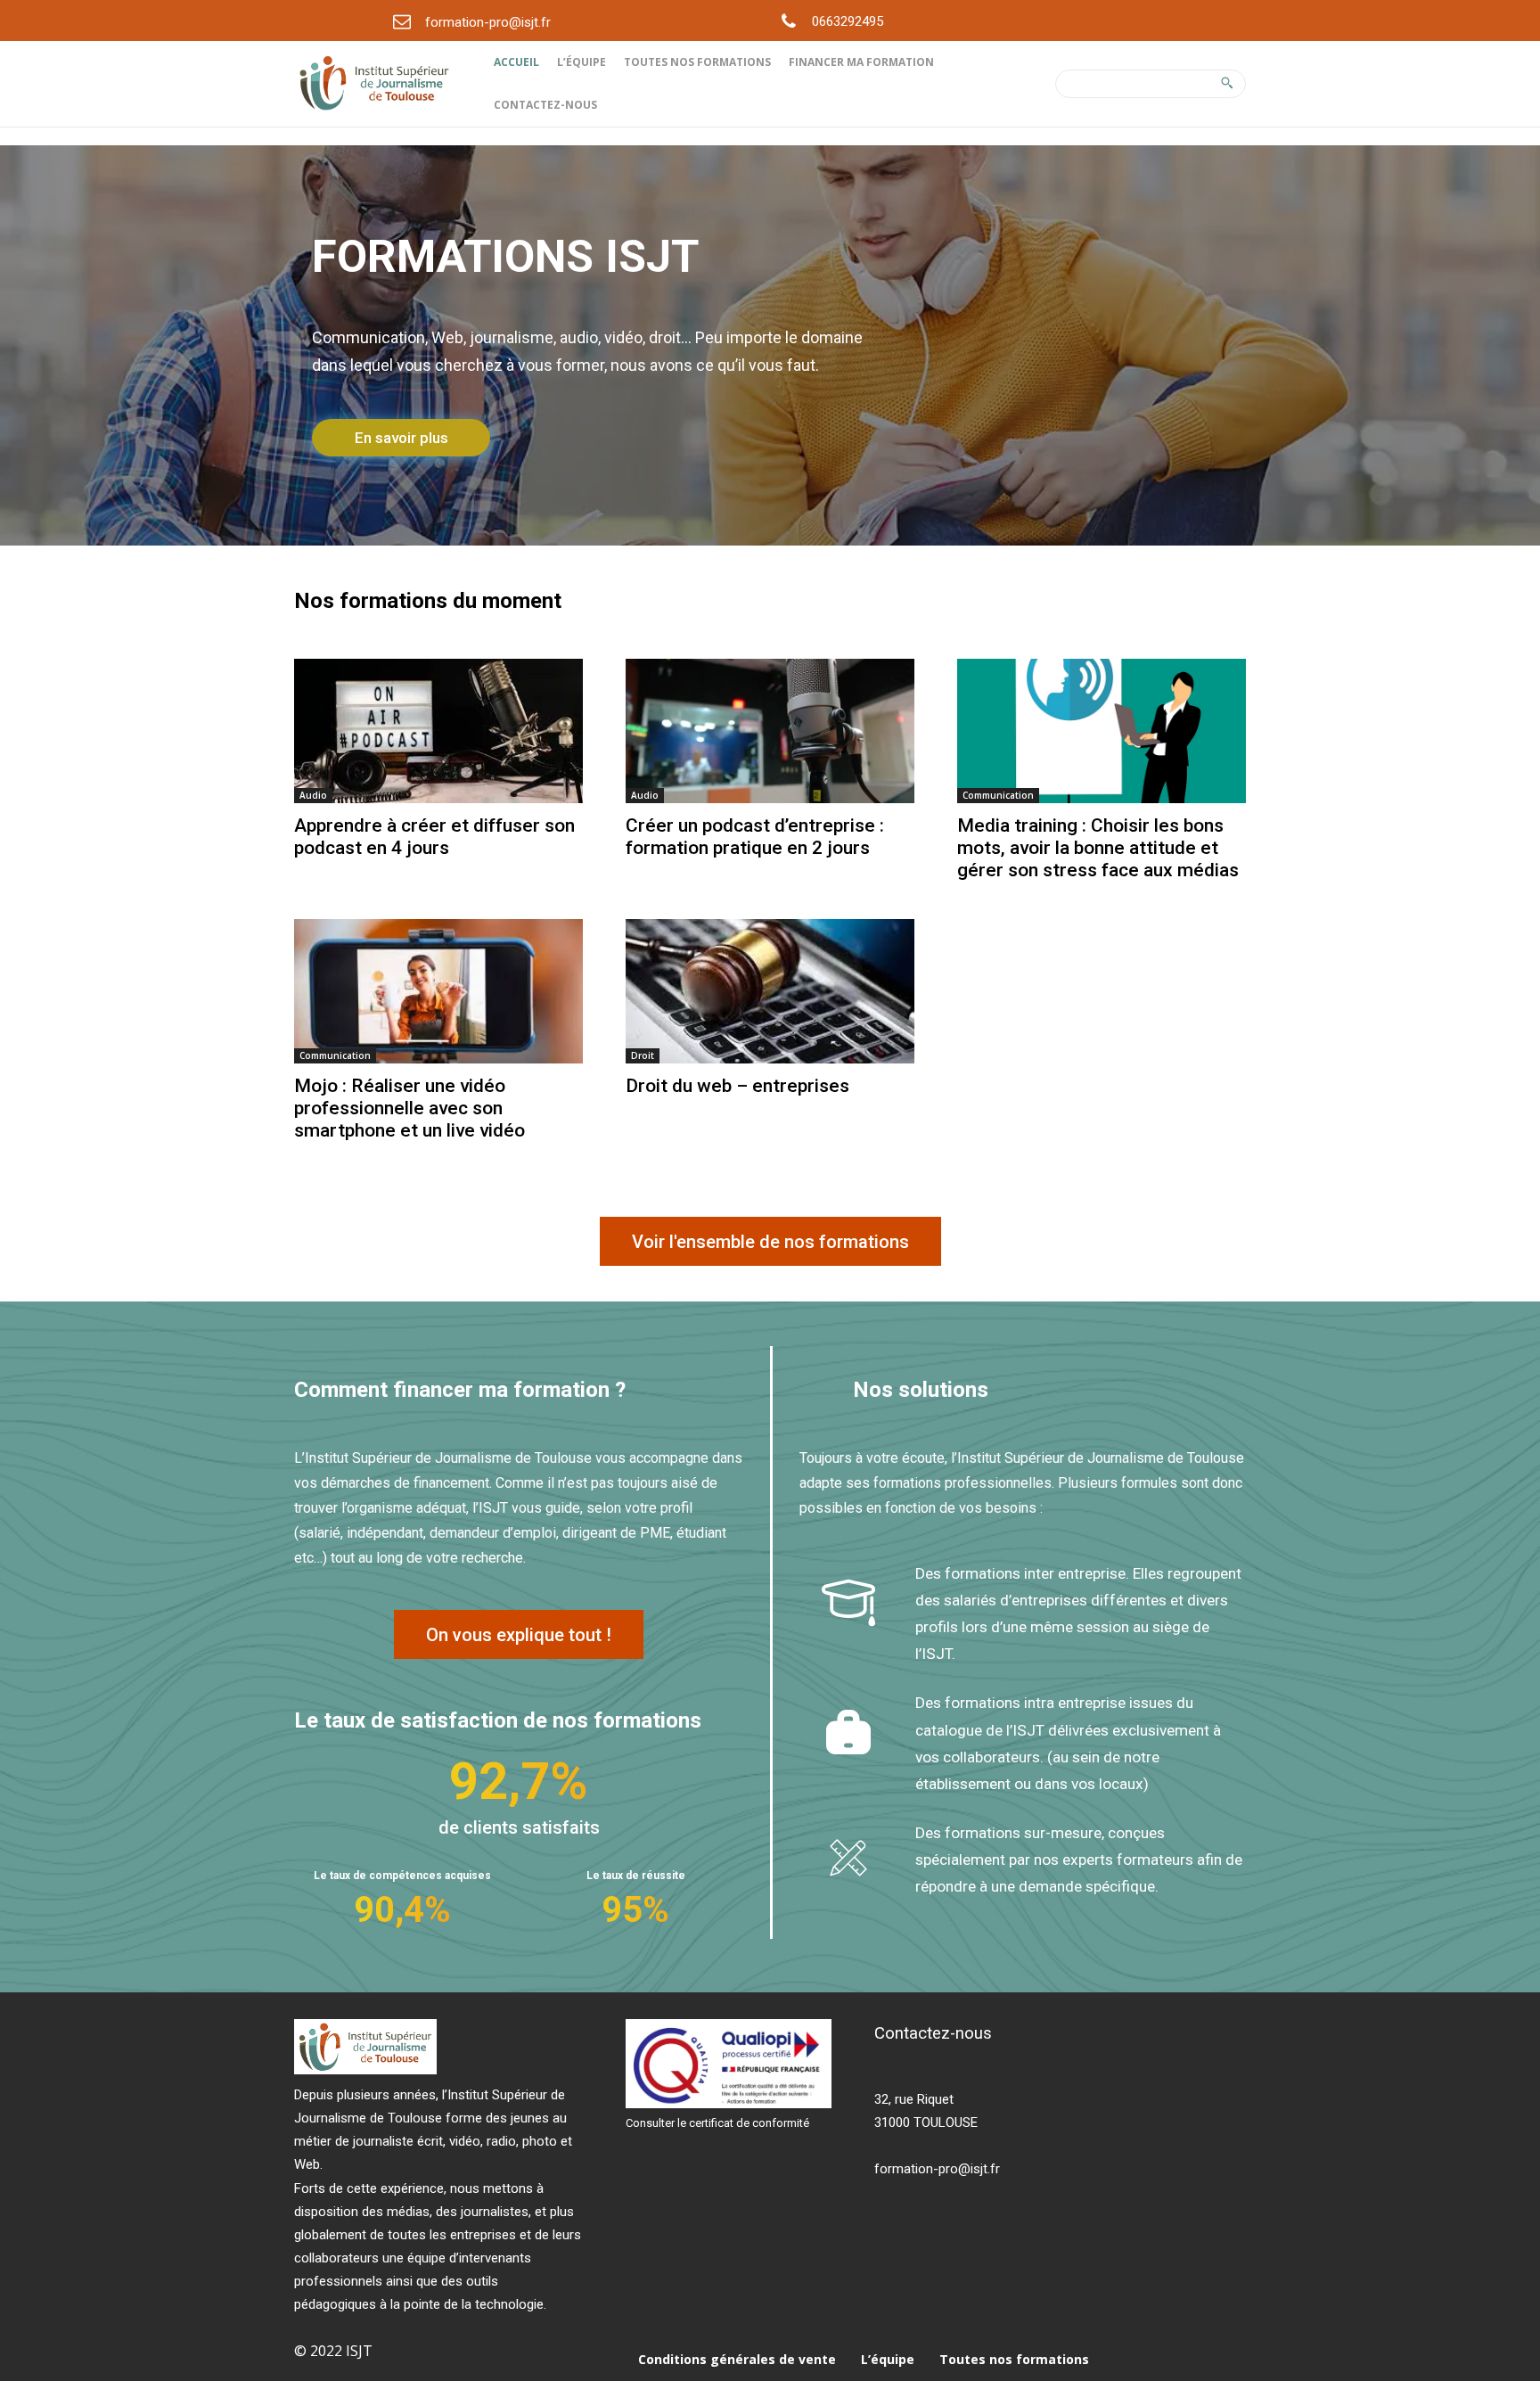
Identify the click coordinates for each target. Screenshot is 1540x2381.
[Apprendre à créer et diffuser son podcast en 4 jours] (438, 731)
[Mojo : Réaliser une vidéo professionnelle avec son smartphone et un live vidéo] (438, 991)
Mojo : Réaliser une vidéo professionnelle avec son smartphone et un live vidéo (410, 1108)
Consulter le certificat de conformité (717, 2123)
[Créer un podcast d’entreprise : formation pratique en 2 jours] (770, 731)
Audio (313, 795)
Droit (643, 1055)
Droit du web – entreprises (737, 1086)
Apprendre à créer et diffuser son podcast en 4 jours (434, 837)
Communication (998, 795)
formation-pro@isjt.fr (488, 22)
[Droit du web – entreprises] (770, 991)
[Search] (1227, 84)
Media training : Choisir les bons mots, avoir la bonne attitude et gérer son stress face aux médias (1098, 848)
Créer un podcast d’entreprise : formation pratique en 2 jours (755, 837)
